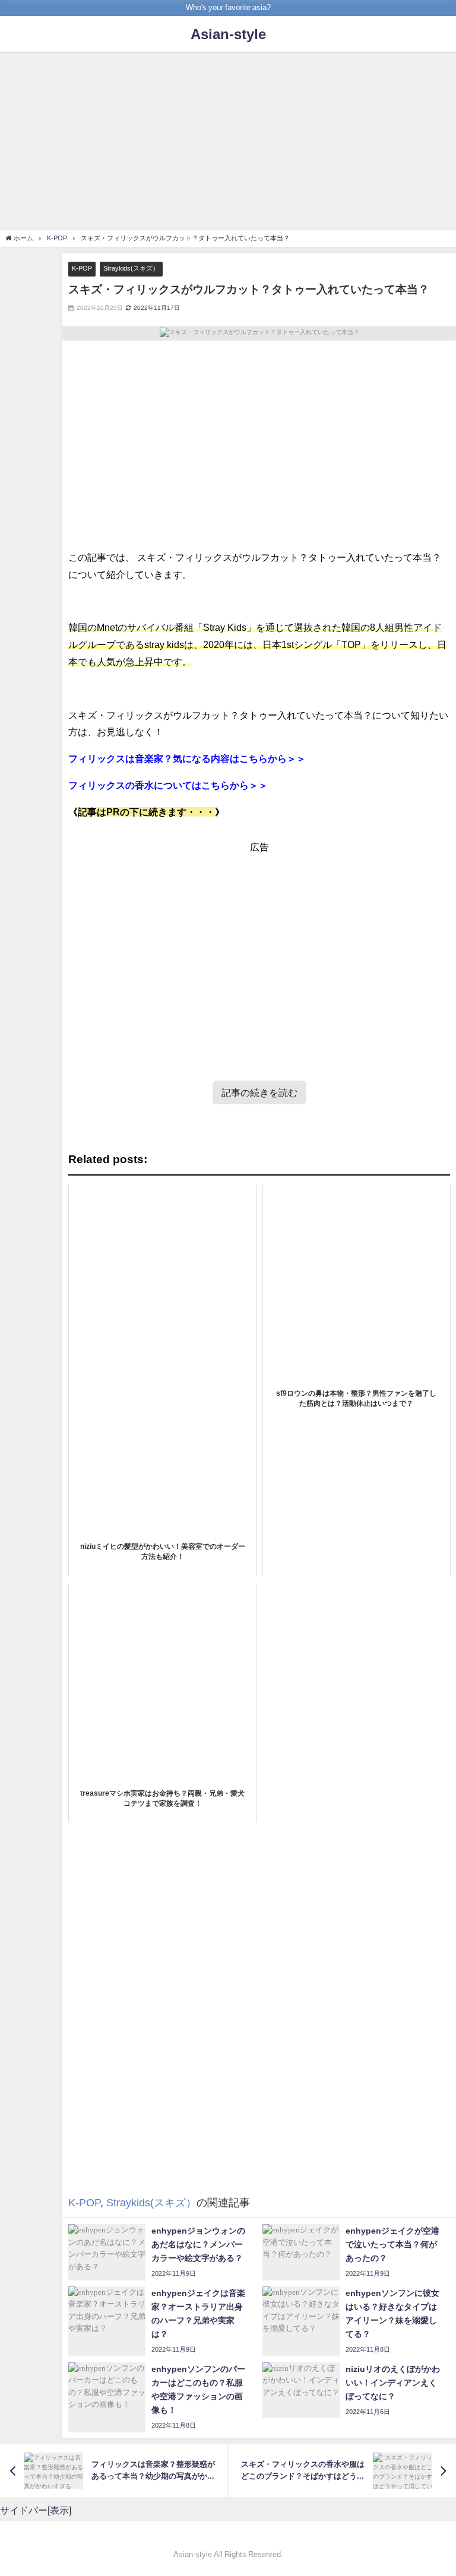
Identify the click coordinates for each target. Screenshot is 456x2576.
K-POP (82, 268)
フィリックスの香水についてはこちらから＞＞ (168, 785)
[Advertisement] (228, 142)
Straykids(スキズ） (131, 268)
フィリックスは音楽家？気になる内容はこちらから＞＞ (187, 758)
